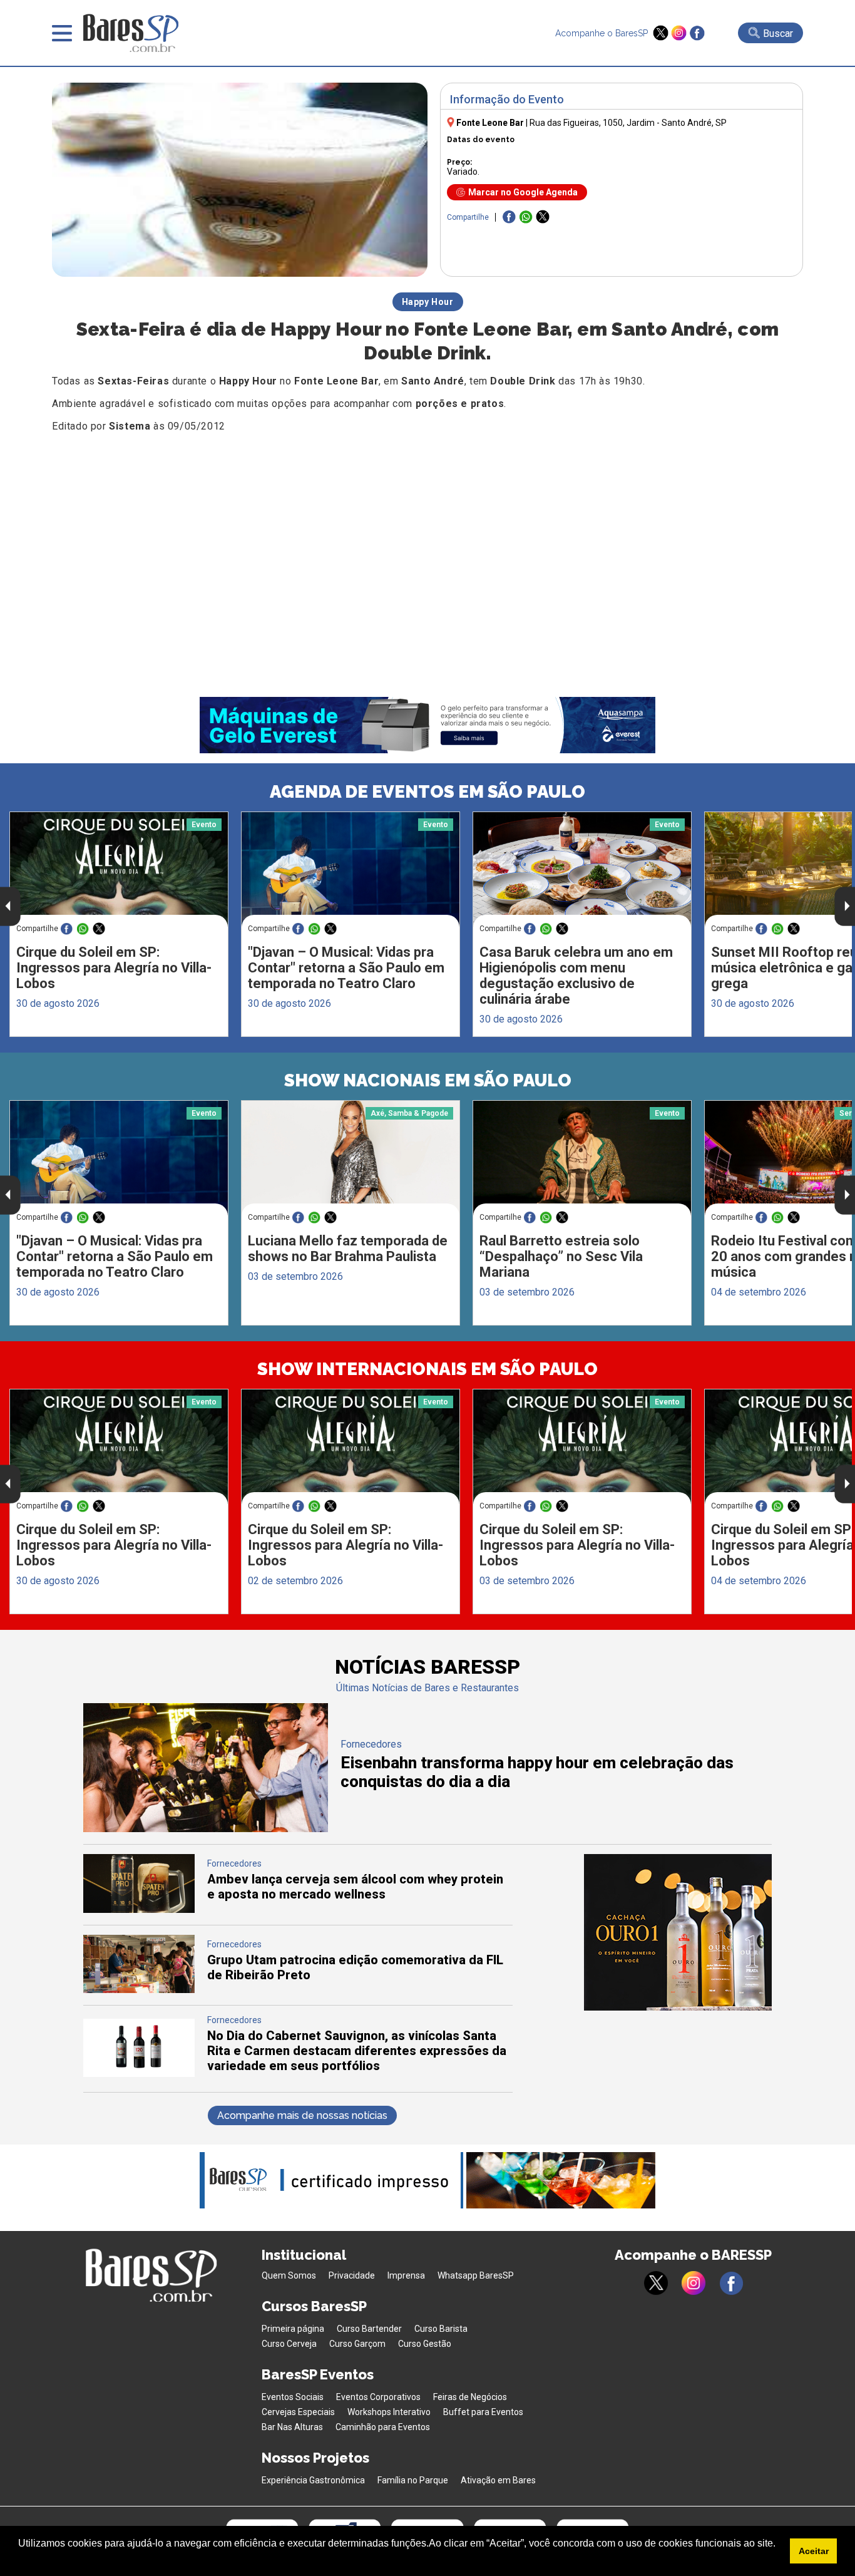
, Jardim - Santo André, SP (628, 123)
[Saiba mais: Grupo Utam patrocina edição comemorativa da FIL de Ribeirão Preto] (139, 1990)
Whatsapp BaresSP (476, 2275)
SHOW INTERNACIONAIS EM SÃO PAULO (427, 1369)
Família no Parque (413, 2480)
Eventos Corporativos (378, 2397)
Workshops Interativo (389, 2412)
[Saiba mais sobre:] (351, 869)
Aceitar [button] (814, 2551)
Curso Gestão (425, 2344)
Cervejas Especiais (298, 2412)
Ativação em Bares (498, 2480)
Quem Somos (289, 2275)
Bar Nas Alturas (292, 2427)
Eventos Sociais (293, 2397)
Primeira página (293, 2329)
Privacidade (352, 2275)
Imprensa (406, 2275)
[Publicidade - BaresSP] (678, 1932)
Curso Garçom (357, 2344)
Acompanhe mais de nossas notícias (302, 2115)
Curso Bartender (369, 2329)
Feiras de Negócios (470, 2397)
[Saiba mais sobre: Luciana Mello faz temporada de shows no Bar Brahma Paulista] (351, 1158)
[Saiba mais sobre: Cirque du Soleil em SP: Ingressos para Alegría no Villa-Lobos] (119, 869)
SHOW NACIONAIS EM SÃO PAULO (428, 1080)
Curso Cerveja (289, 2344)
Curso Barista (441, 2329)
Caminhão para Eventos (383, 2427)
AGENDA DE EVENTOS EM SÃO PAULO (427, 792)
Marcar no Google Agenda (523, 192)
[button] (20, 2560)
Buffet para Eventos (483, 2412)
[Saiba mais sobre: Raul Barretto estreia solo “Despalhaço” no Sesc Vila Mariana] (582, 1158)
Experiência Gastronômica (313, 2480)
